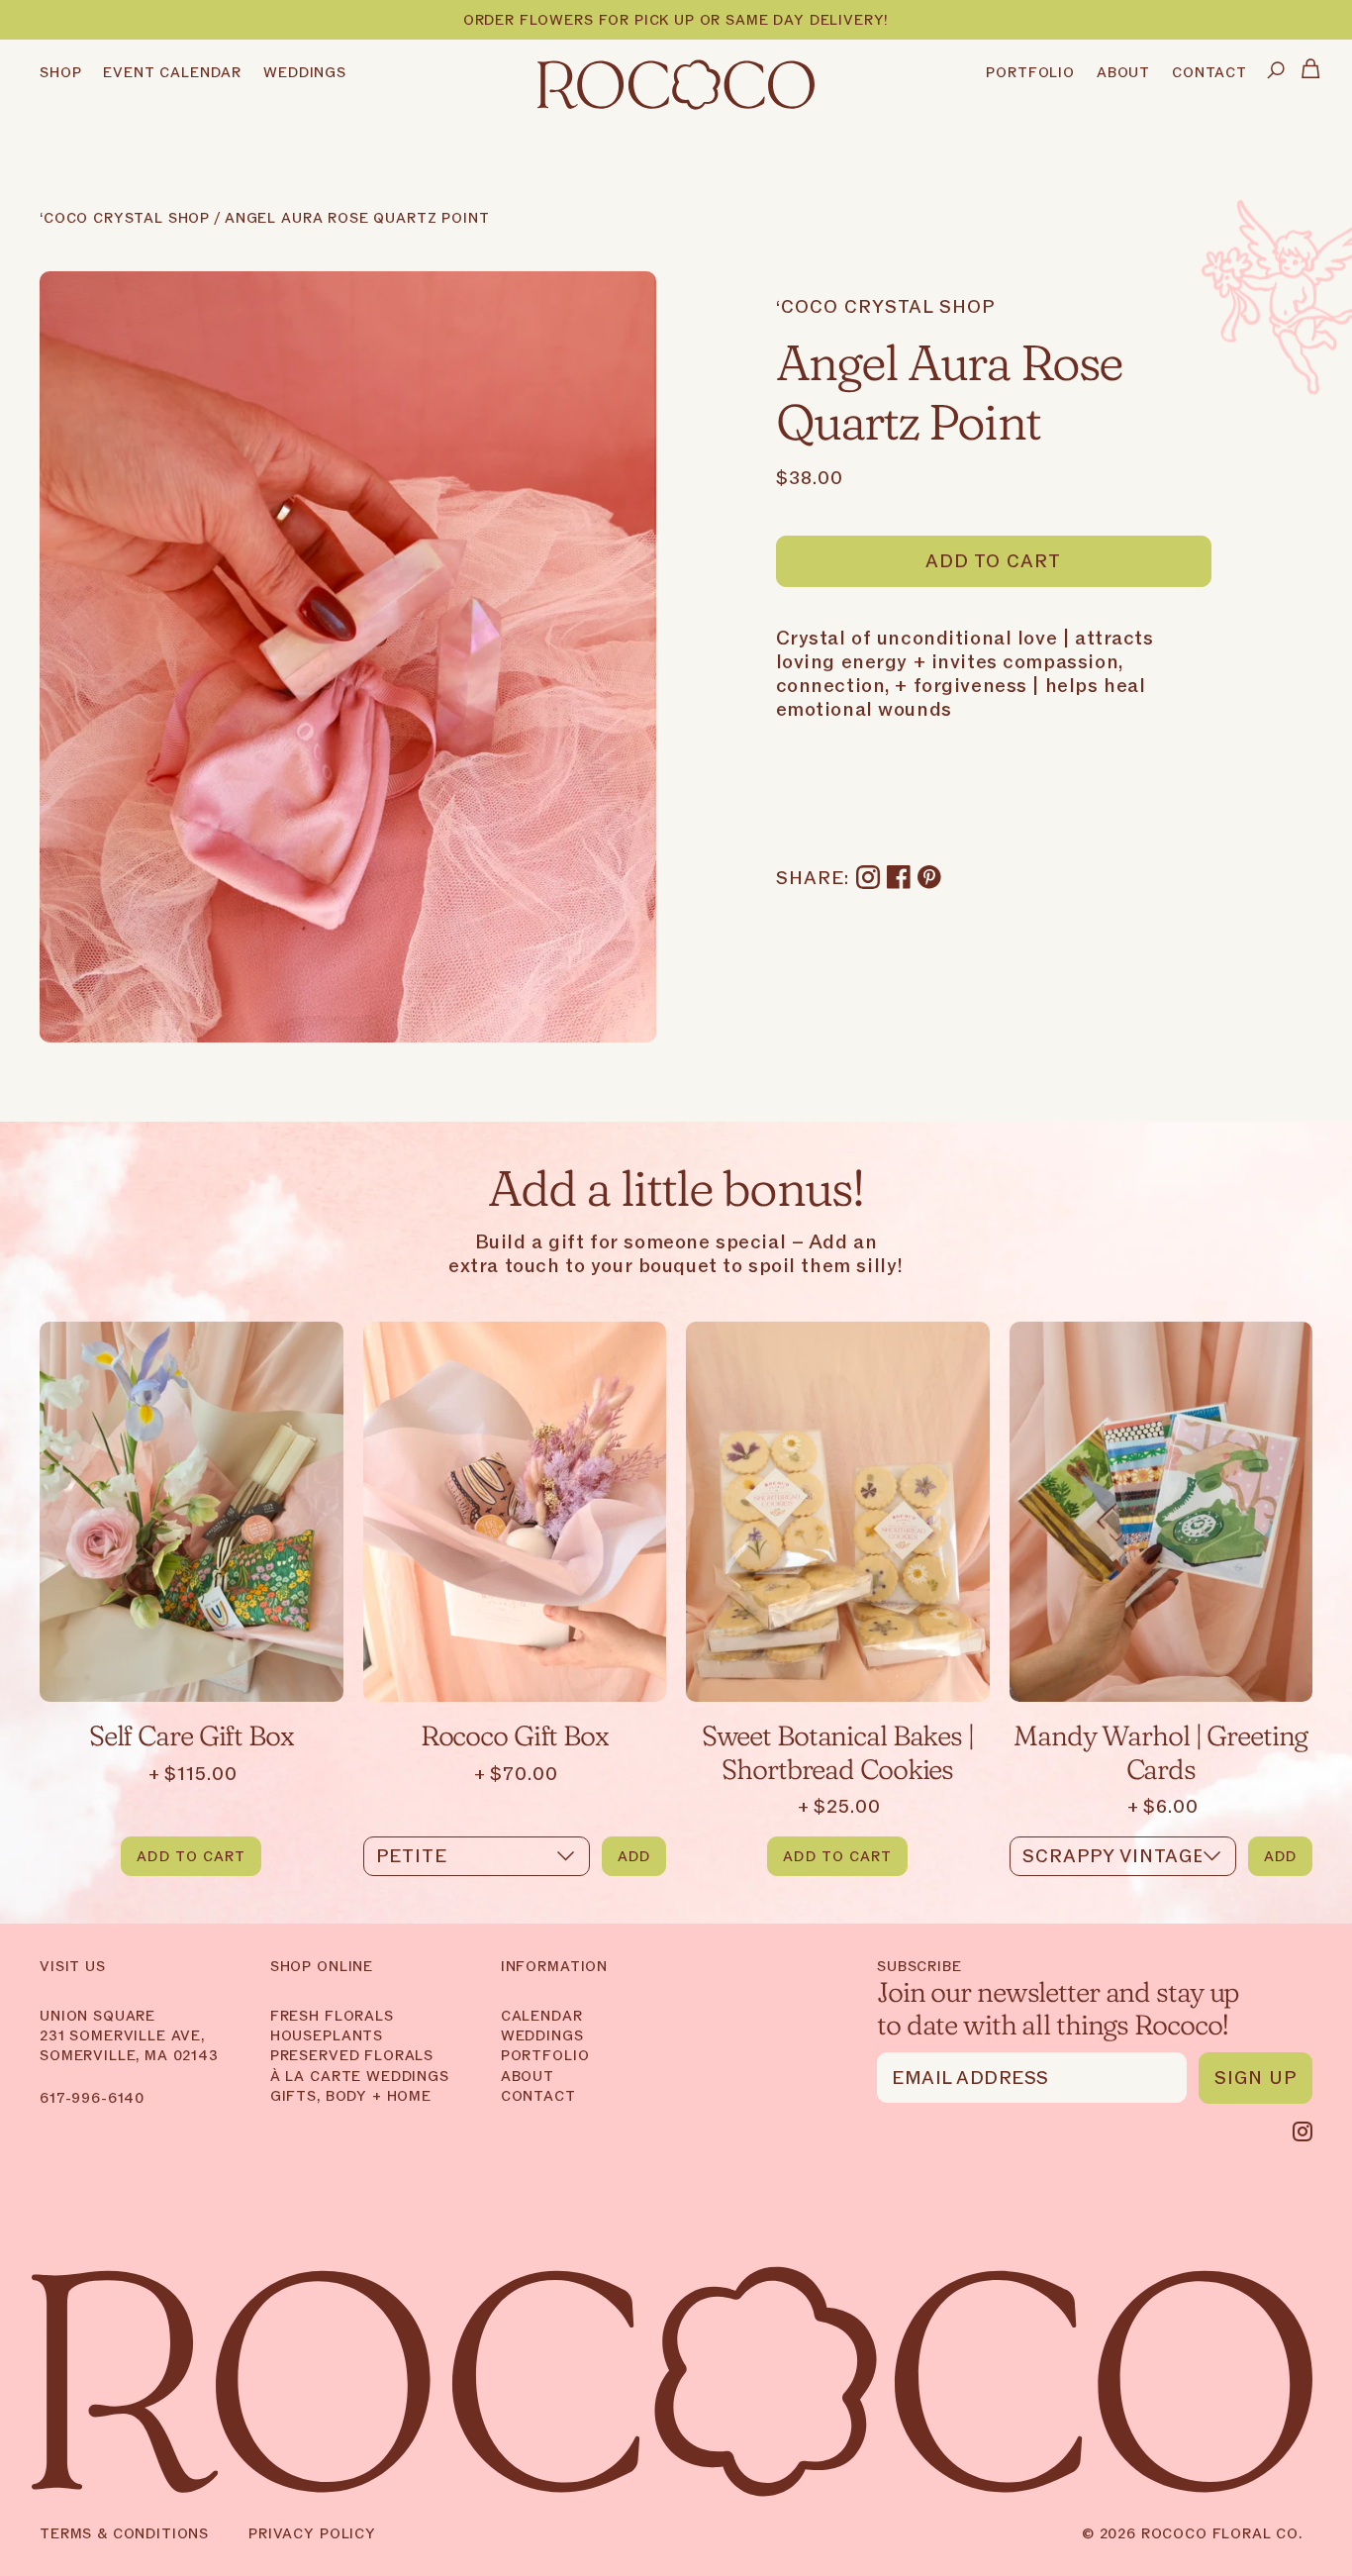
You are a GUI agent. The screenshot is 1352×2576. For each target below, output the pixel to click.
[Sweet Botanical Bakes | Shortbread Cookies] (838, 1512)
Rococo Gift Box (515, 1734)
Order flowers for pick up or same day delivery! (676, 21)
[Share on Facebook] (899, 879)
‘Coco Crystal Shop (125, 219)
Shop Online (322, 1968)
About (528, 2077)
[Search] (1276, 72)
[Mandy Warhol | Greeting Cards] (1161, 1512)
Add (634, 1857)
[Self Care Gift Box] (192, 1512)
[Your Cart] (1311, 71)
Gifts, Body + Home (351, 2096)
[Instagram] (1303, 2131)
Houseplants (327, 2036)
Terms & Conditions (124, 2534)
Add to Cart (994, 562)
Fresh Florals (332, 2016)
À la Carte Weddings (360, 2077)
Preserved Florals (352, 2056)
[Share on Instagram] (868, 879)
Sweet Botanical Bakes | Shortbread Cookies (838, 1751)
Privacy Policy (312, 2534)
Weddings (542, 2036)
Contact (538, 2096)
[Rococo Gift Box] (515, 1512)
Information (554, 1968)
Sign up (1255, 2079)
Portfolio (545, 2056)
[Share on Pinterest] (929, 879)
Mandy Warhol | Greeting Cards (1160, 1751)
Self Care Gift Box (192, 1734)
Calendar (542, 2016)
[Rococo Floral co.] (676, 88)
